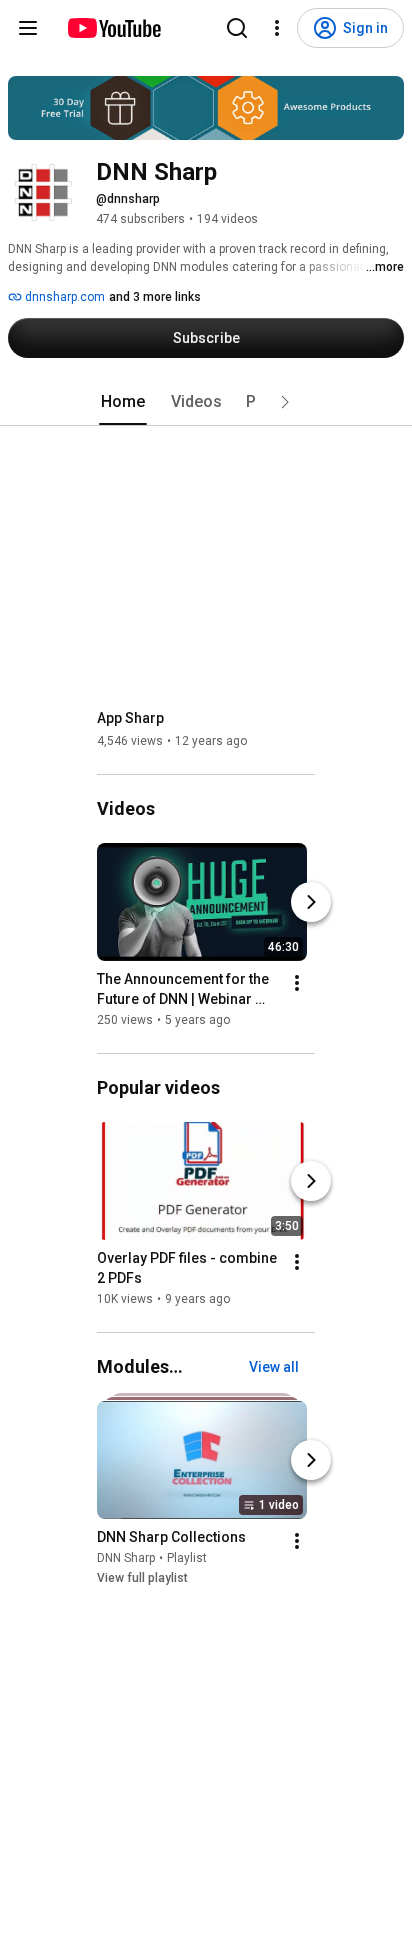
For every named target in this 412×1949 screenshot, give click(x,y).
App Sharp (130, 718)
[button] (285, 402)
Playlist (187, 1558)
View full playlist (142, 1578)
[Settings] (277, 28)
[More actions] (297, 983)
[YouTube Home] (113, 28)
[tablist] (206, 402)
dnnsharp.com (63, 297)
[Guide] (28, 28)
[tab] (123, 402)
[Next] (311, 902)
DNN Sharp (126, 1558)
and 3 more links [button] (155, 297)
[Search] (237, 28)
